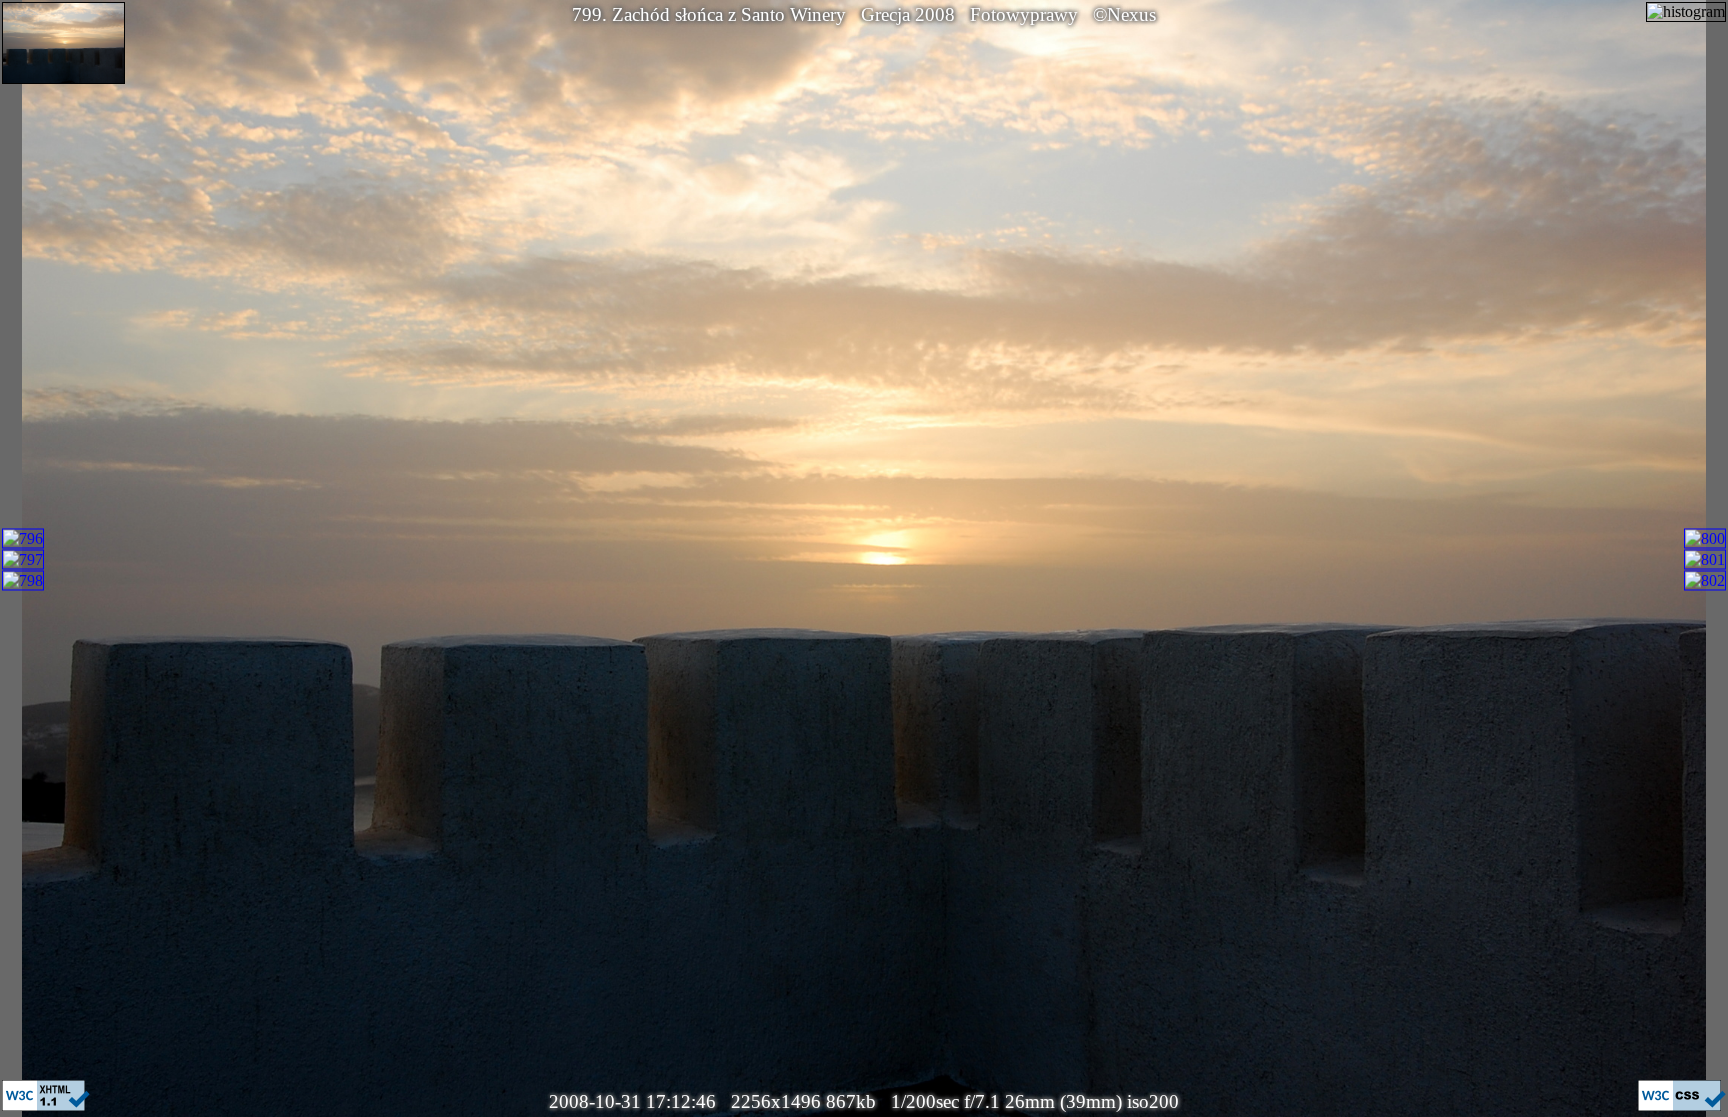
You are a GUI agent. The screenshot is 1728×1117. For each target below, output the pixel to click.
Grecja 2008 (908, 14)
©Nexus (1124, 14)
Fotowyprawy (1024, 14)
